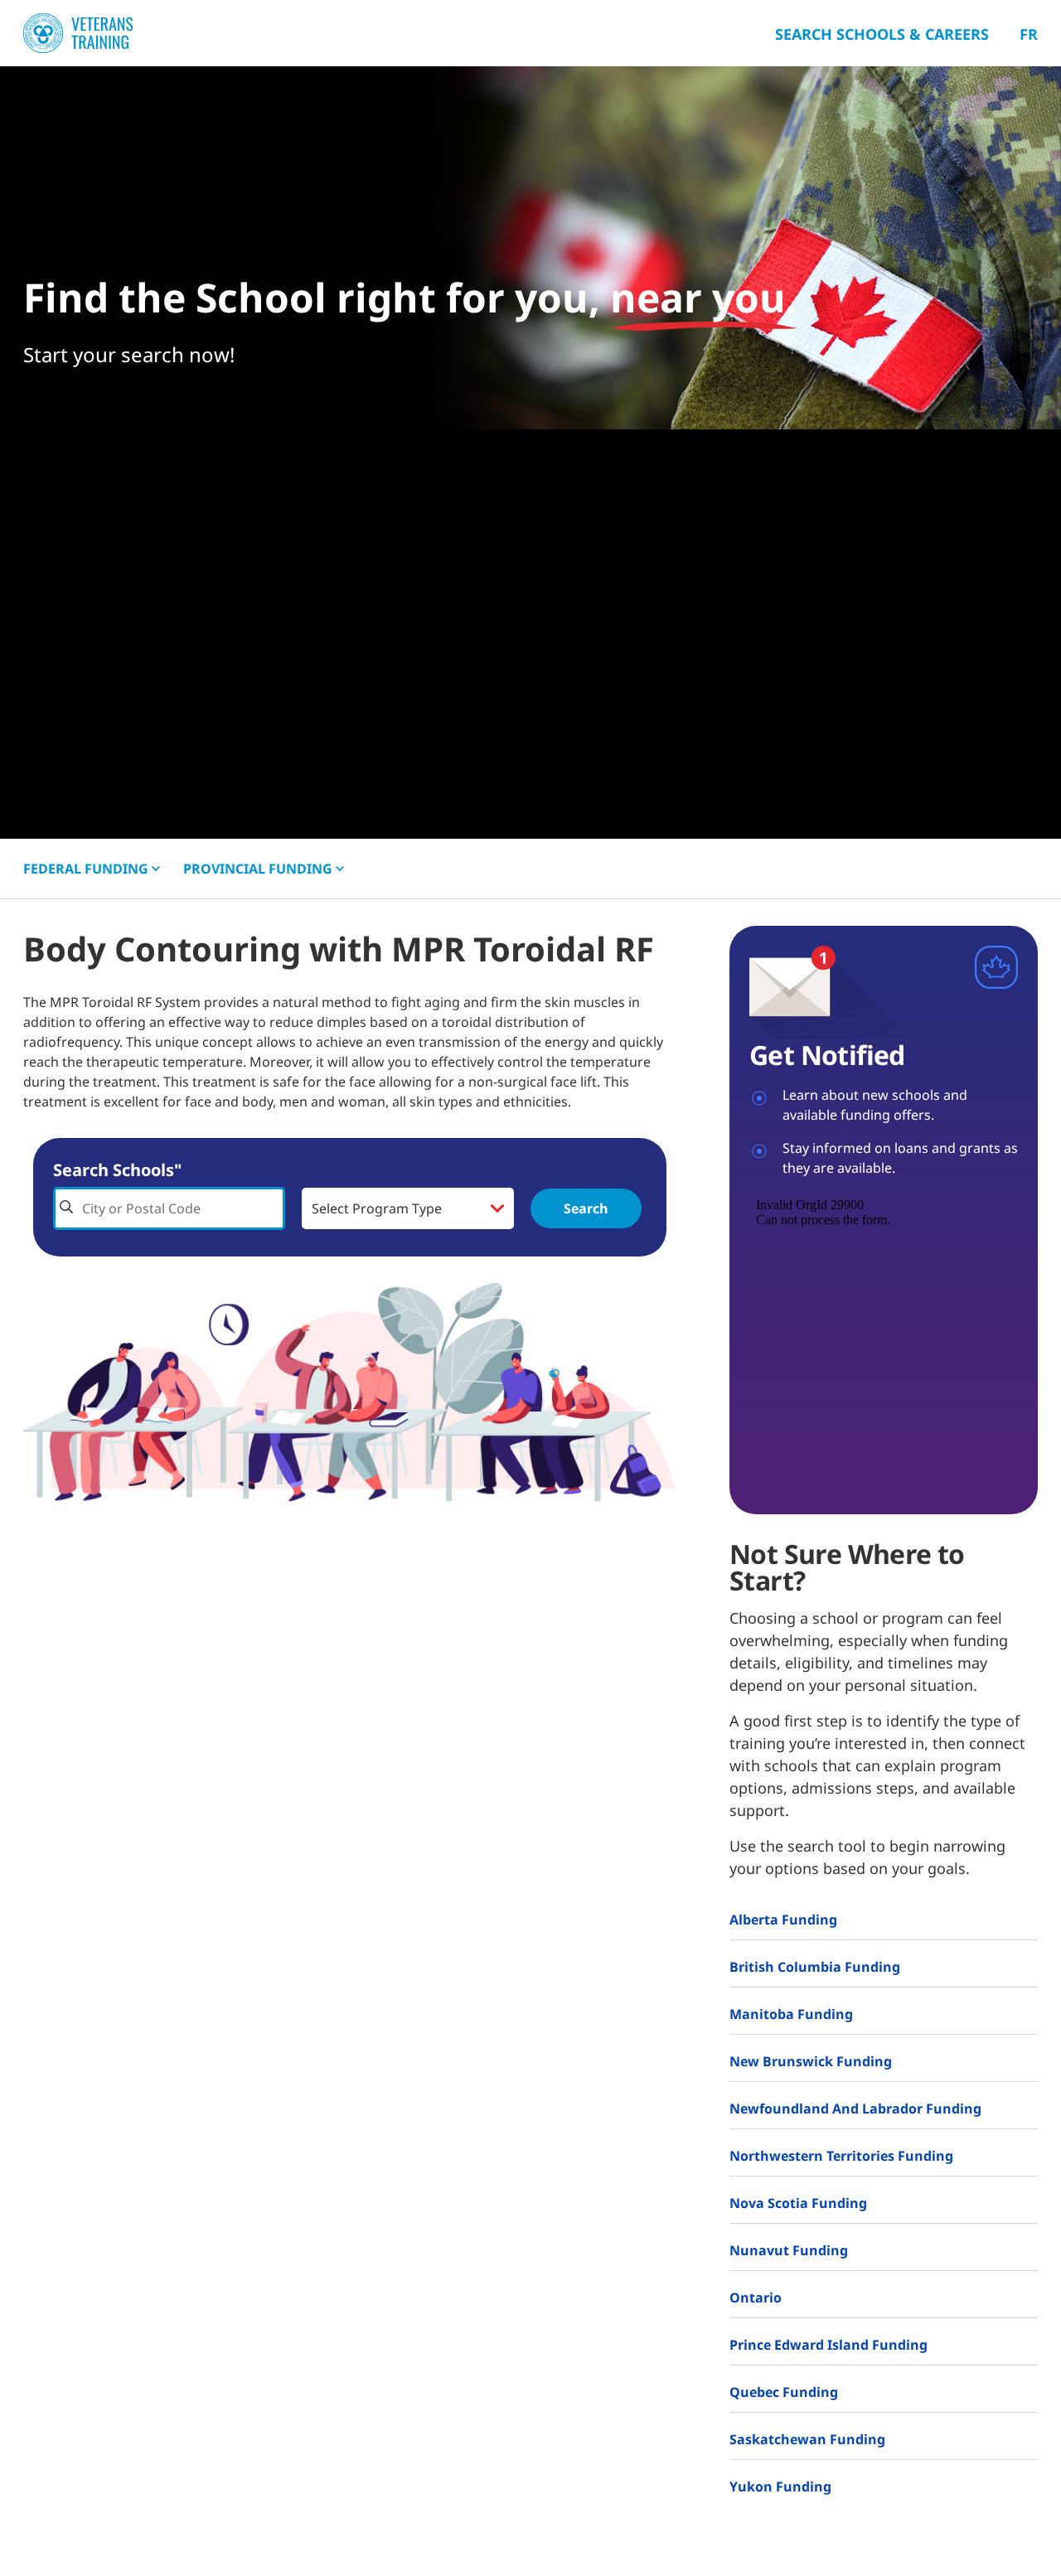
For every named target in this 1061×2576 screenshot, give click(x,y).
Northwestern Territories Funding (841, 2156)
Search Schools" (117, 1170)
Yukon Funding (780, 2486)
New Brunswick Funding (811, 2061)
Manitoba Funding (791, 2014)
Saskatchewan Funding (807, 2439)
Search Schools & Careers (882, 34)
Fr (1029, 34)
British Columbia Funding (815, 1967)
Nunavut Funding (789, 2250)
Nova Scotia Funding (798, 2203)
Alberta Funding (783, 1920)
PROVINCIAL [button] (258, 869)
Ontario (756, 2298)
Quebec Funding (784, 2392)
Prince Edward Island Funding (828, 2345)
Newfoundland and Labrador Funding (855, 2109)
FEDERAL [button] (86, 869)
